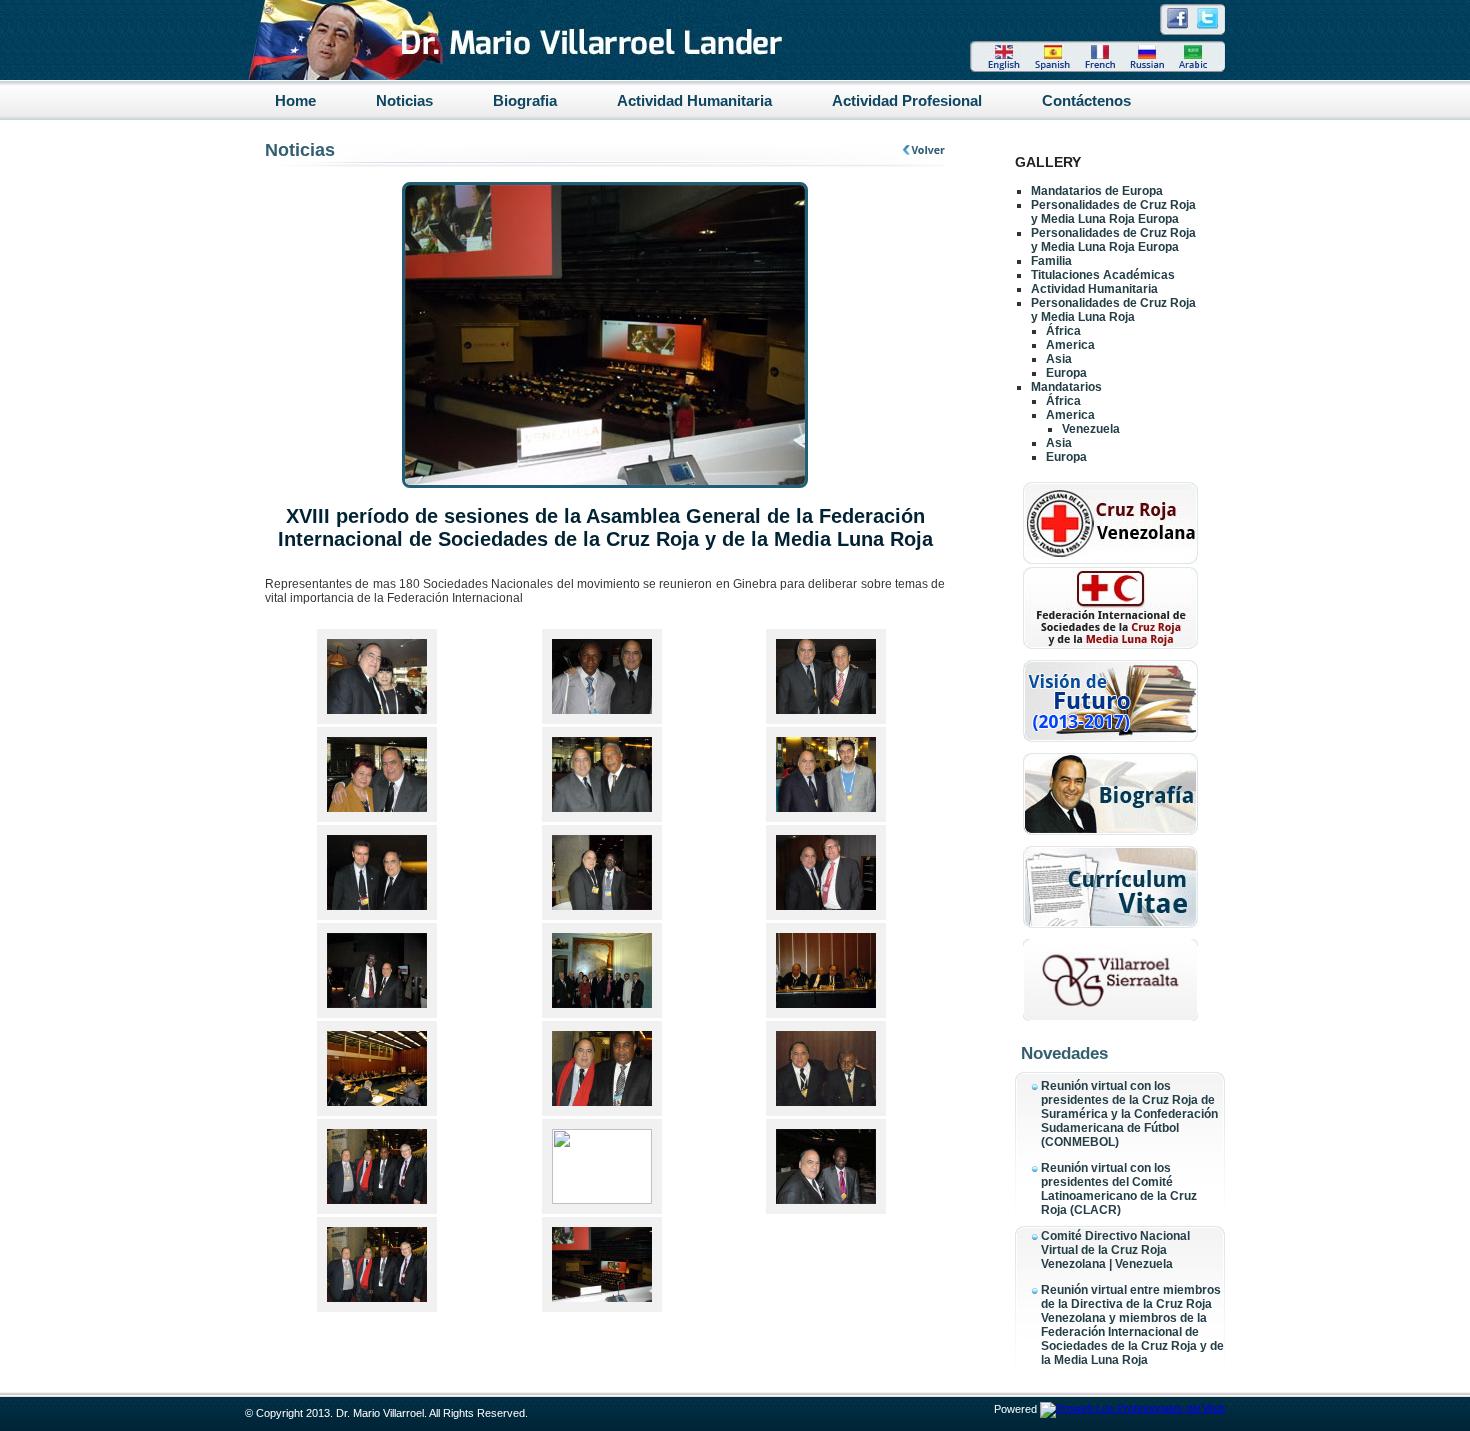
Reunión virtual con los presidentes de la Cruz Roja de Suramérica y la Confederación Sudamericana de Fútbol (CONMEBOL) (1129, 1114)
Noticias (404, 100)
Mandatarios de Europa (1097, 191)
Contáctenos (1086, 100)
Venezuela (1091, 429)
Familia (1051, 261)
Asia (1059, 359)
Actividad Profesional (907, 100)
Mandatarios (1066, 387)
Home (295, 100)
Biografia (525, 100)
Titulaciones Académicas (1103, 275)
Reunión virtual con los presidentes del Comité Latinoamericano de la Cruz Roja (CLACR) (1119, 1189)
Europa (1066, 373)
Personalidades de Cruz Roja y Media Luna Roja (1113, 310)
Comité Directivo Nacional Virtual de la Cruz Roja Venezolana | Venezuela (1115, 1250)
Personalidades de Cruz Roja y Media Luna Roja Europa (1113, 212)
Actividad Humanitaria (694, 100)
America (1070, 345)
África (1063, 331)
